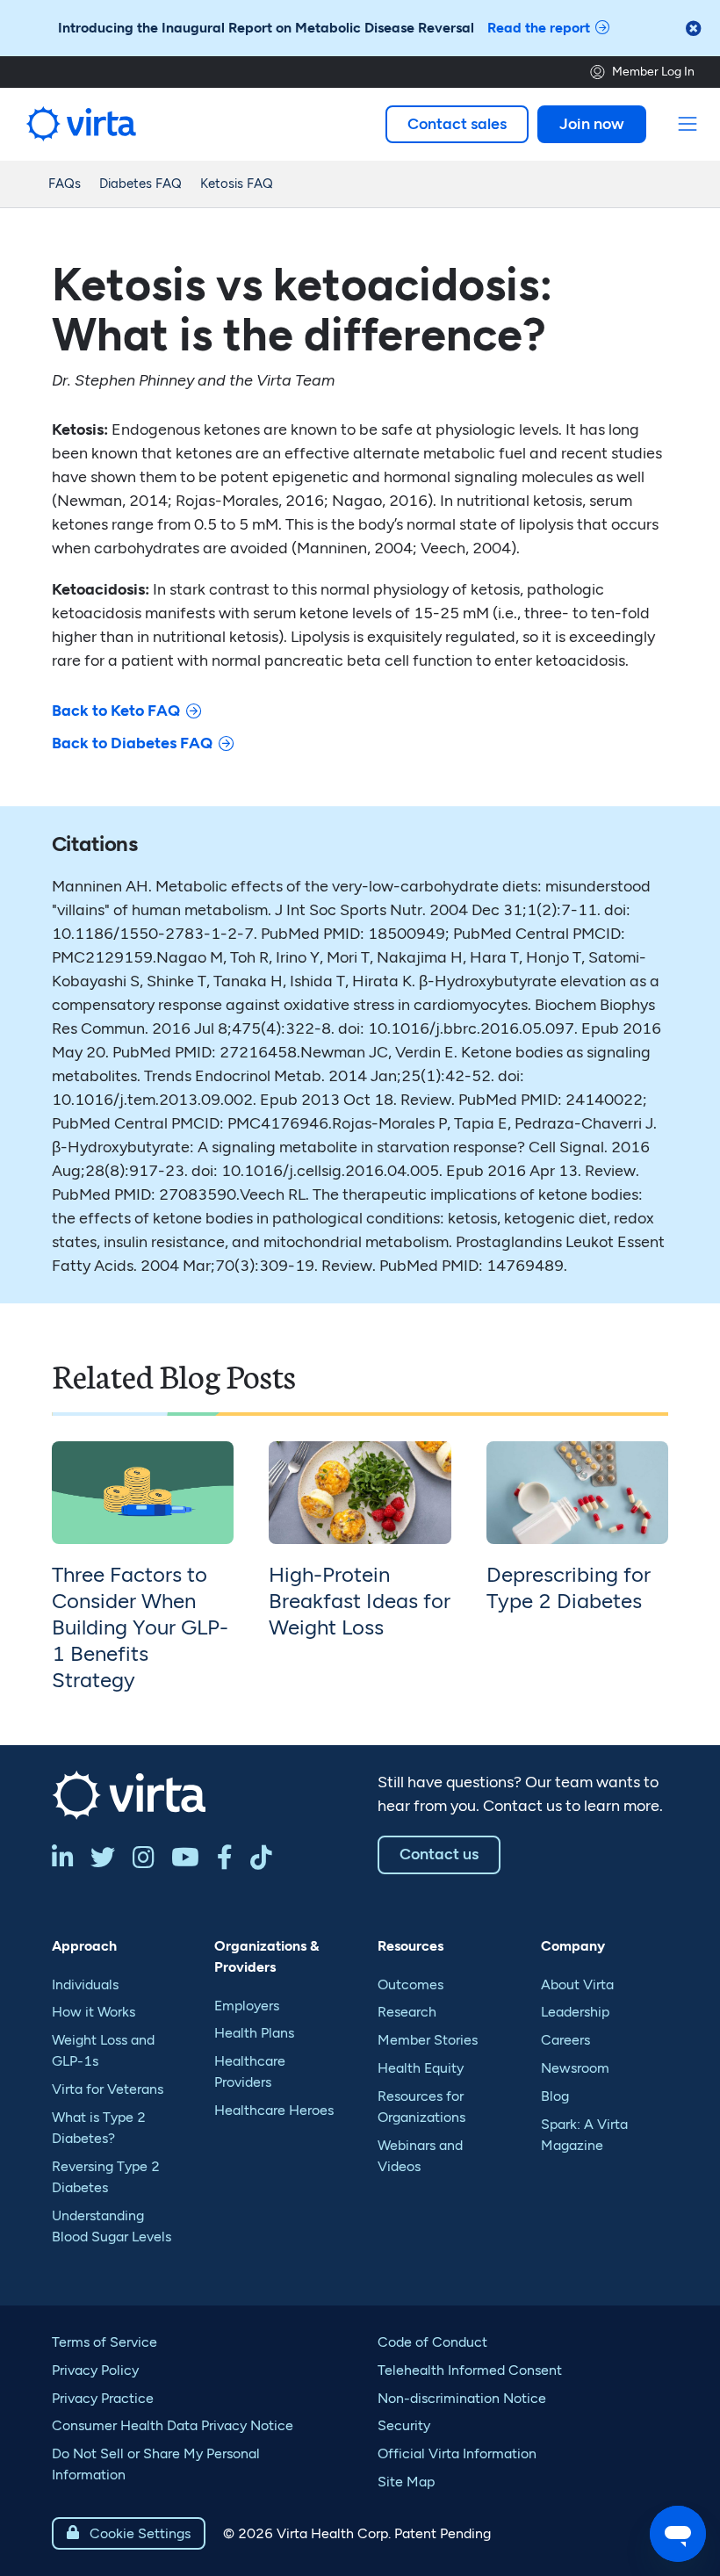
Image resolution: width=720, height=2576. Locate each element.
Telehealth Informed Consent (470, 2370)
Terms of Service (104, 2342)
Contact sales (457, 124)
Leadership (575, 2012)
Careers (565, 2040)
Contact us (439, 1854)
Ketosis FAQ (237, 184)
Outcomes (410, 1984)
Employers (247, 2006)
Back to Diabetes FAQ (132, 743)
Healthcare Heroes (274, 2110)
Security (404, 2425)
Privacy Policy (95, 2370)
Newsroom (575, 2068)
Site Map (406, 2482)
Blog (555, 2096)
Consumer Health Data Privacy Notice (173, 2425)
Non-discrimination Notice (462, 2398)
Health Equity (421, 2068)
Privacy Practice (103, 2398)
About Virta (577, 1984)
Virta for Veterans (108, 2089)
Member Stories (428, 2040)
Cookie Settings (129, 2533)
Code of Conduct (432, 2342)
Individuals (85, 1984)
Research (407, 2012)
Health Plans (254, 2033)
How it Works (94, 2012)
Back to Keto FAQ (116, 711)
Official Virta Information (457, 2453)
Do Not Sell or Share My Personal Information (156, 2464)
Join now (592, 124)
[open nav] (688, 124)
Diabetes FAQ (140, 184)
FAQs (65, 184)
